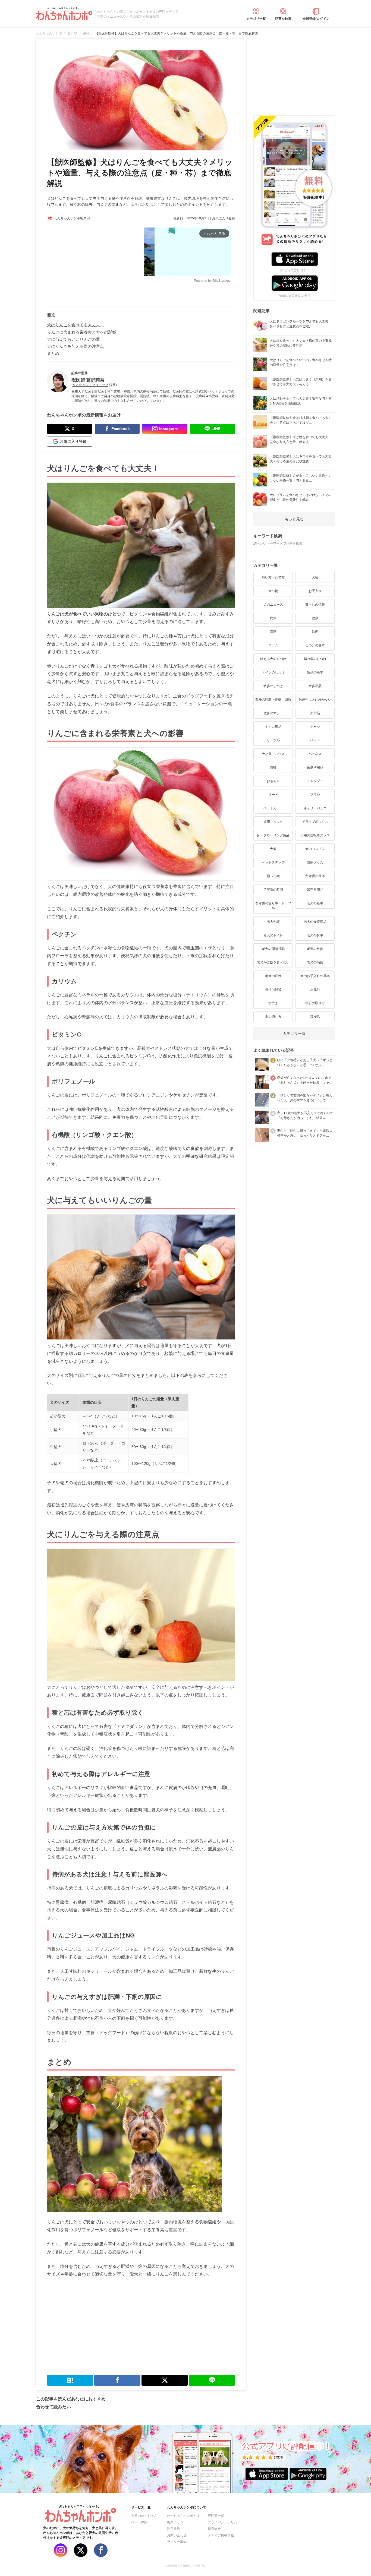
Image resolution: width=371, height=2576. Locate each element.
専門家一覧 (216, 2516)
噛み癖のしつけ (315, 659)
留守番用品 (315, 890)
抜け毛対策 (273, 990)
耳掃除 (315, 1017)
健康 (315, 618)
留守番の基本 (315, 876)
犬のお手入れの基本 (315, 976)
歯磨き (273, 1003)
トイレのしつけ (273, 672)
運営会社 (214, 2529)
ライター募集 (177, 2542)
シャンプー (315, 781)
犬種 (315, 577)
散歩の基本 (315, 672)
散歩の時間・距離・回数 (273, 700)
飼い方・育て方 (273, 577)
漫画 (273, 632)
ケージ (315, 727)
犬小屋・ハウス (273, 754)
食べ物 (273, 591)
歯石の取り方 (315, 1003)
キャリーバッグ (315, 808)
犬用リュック (273, 822)
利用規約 (174, 2529)
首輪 (273, 767)
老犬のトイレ (273, 935)
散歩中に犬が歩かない (315, 700)
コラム (273, 645)
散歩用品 (315, 686)
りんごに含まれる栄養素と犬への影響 (82, 332)
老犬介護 (273, 922)
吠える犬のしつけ (273, 659)
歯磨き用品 (315, 767)
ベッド (315, 740)
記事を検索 (283, 19)
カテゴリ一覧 (256, 19)
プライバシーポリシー (224, 2522)
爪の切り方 (273, 1017)
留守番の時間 (273, 890)
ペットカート (273, 808)
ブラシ (315, 795)
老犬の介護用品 (315, 922)
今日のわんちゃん (144, 2516)
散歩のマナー (273, 713)
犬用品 (315, 713)
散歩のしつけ (273, 686)
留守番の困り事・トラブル (273, 906)
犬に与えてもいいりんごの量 (73, 339)
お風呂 (315, 990)
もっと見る (294, 519)
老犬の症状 (273, 976)
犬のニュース (273, 605)
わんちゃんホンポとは (183, 2516)
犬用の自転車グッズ (315, 835)
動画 (315, 632)
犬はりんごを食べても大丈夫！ (76, 325)
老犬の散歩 (315, 949)
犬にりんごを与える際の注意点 (76, 346)
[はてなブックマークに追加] (70, 2380)
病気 (273, 618)
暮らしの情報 (315, 605)
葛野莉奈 (95, 380)
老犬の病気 (315, 962)
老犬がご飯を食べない (273, 962)
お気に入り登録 (224, 218)
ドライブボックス (315, 822)
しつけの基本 (315, 645)
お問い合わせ (177, 2535)
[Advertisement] (94, 261)
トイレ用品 (273, 727)
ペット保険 (139, 2522)
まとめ (53, 353)
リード (273, 795)
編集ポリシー (177, 2522)
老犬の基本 (315, 903)
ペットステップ (273, 862)
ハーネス (315, 754)
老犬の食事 (315, 935)
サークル (273, 740)
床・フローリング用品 (273, 835)
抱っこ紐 (273, 876)
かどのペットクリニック (90, 385)
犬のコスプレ (315, 849)
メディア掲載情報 (221, 2535)
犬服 (273, 849)
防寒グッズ (315, 862)
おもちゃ (273, 781)
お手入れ (315, 591)
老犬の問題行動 (273, 949)
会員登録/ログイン (316, 19)
